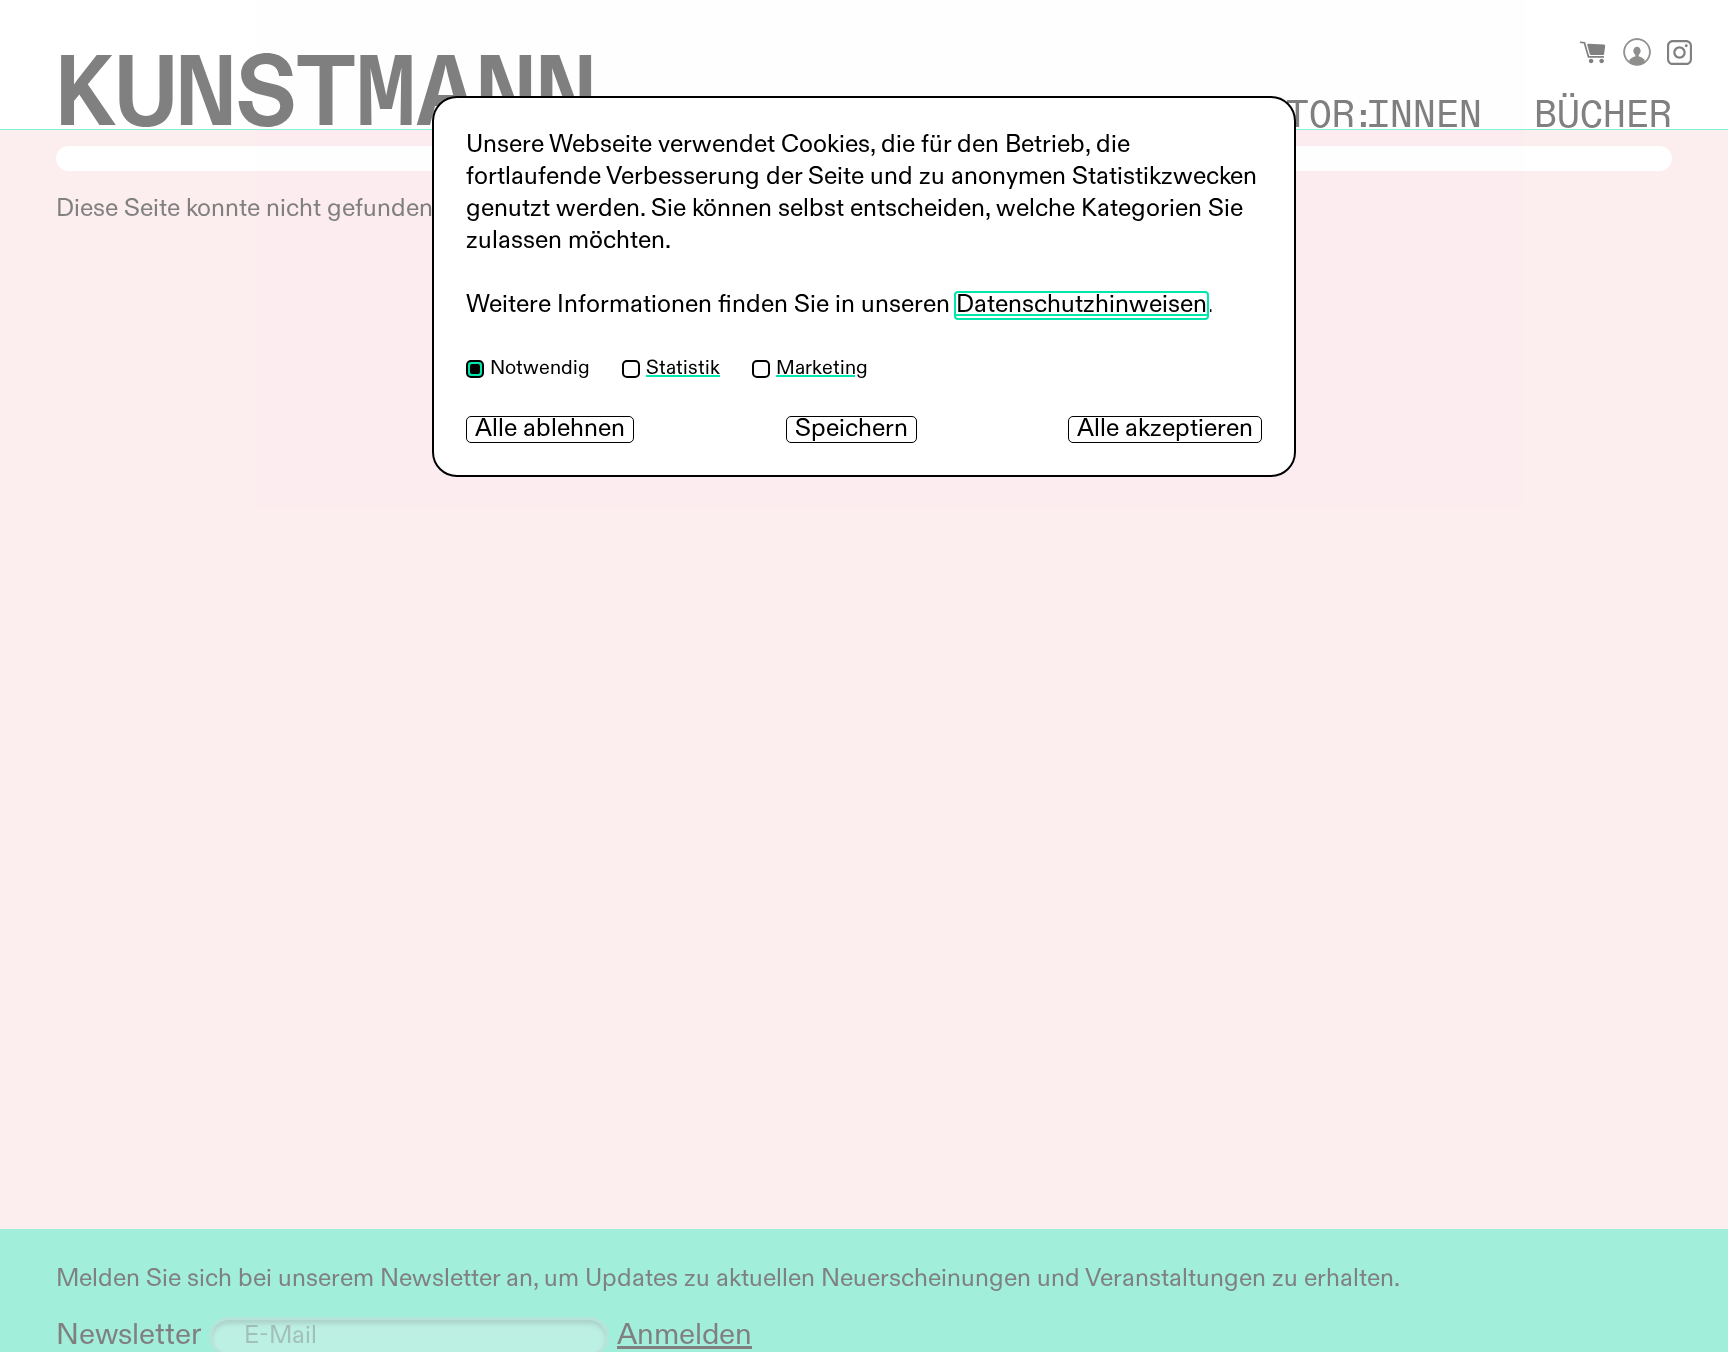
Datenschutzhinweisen (1081, 305)
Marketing (822, 369)
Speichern (851, 429)
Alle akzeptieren (1165, 429)
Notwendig (540, 369)
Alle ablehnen (550, 429)
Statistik (683, 369)
